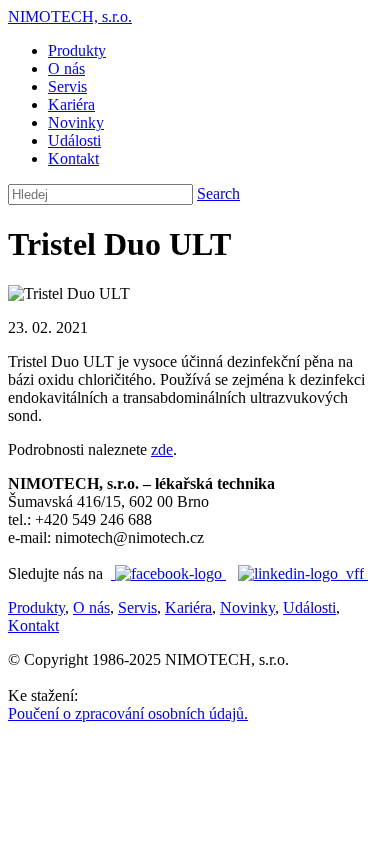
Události (74, 140)
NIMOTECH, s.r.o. (70, 16)
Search (218, 193)
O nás (66, 68)
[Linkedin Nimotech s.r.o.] (303, 573)
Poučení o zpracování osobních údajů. (128, 713)
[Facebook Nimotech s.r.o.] (168, 573)
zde (162, 449)
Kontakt (73, 158)
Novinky (76, 122)
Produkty (77, 50)
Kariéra (71, 104)
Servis (67, 86)
